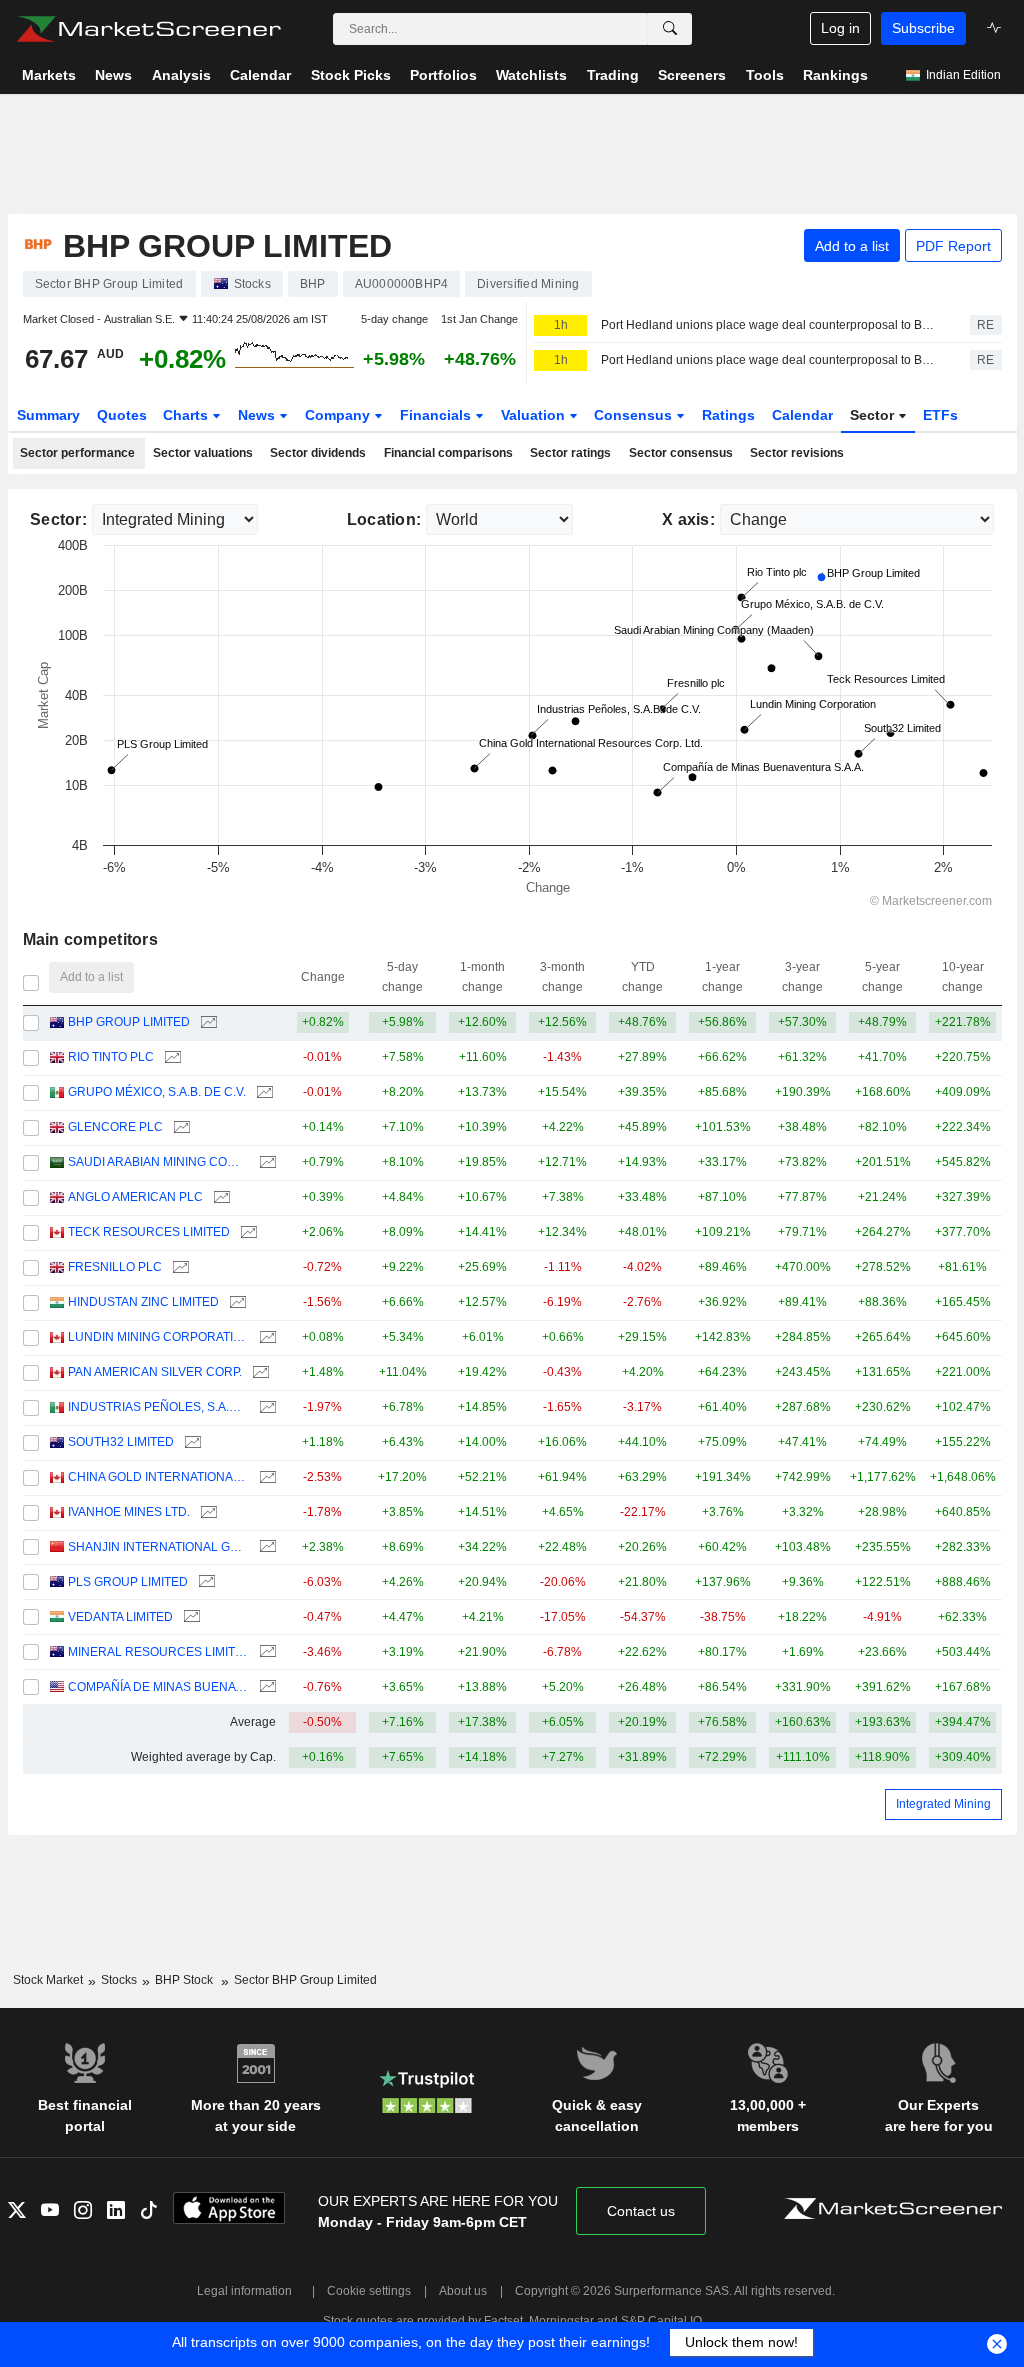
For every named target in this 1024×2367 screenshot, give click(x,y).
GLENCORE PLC (115, 1127)
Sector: (58, 519)
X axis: (688, 519)
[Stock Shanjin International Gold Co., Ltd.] (265, 1547)
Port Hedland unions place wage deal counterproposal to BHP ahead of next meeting (768, 360)
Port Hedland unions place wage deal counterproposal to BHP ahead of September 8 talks (768, 325)
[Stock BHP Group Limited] (206, 1022)
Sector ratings (570, 453)
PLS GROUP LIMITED (128, 1582)
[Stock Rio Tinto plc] (170, 1057)
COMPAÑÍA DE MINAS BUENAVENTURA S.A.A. (158, 1687)
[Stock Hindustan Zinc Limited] (235, 1302)
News (258, 415)
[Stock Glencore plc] (179, 1127)
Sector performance (77, 453)
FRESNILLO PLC (115, 1267)
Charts (187, 415)
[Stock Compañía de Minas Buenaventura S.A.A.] (265, 1687)
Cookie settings (369, 2291)
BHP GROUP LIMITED (129, 1022)
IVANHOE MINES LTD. (129, 1512)
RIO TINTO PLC (111, 1057)
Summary (48, 415)
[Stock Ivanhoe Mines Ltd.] (206, 1512)
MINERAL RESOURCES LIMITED (158, 1652)
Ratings (728, 415)
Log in (840, 28)
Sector (874, 415)
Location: (384, 519)
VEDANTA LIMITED (120, 1617)
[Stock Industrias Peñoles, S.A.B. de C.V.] (265, 1407)
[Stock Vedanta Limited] (189, 1617)
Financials (437, 415)
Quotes (122, 415)
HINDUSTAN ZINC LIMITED (143, 1302)
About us (463, 2291)
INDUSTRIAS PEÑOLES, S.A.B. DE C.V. (158, 1407)
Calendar (802, 415)
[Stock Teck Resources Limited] (246, 1232)
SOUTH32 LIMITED (121, 1442)
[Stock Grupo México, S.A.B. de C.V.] (262, 1092)
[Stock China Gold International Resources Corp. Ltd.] (265, 1477)
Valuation (535, 415)
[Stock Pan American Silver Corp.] (258, 1372)
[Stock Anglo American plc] (219, 1197)
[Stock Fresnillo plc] (178, 1267)
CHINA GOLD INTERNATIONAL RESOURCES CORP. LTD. (158, 1477)
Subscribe (923, 28)
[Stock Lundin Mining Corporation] (265, 1337)
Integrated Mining (943, 1804)
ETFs (940, 415)
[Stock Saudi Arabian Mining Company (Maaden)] (265, 1162)
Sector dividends (318, 453)
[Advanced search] (670, 29)
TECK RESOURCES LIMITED (149, 1232)
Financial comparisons (448, 453)
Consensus (635, 415)
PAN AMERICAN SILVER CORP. (155, 1372)
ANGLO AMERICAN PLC (135, 1197)
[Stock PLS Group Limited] (204, 1582)
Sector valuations (203, 453)
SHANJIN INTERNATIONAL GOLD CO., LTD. (158, 1547)
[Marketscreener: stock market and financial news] (148, 29)
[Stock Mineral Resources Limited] (265, 1652)
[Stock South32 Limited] (190, 1442)
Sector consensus (681, 453)
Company (339, 415)
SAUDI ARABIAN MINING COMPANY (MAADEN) (158, 1162)
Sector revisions (797, 453)
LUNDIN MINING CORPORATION (158, 1337)
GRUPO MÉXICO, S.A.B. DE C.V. (157, 1092)
